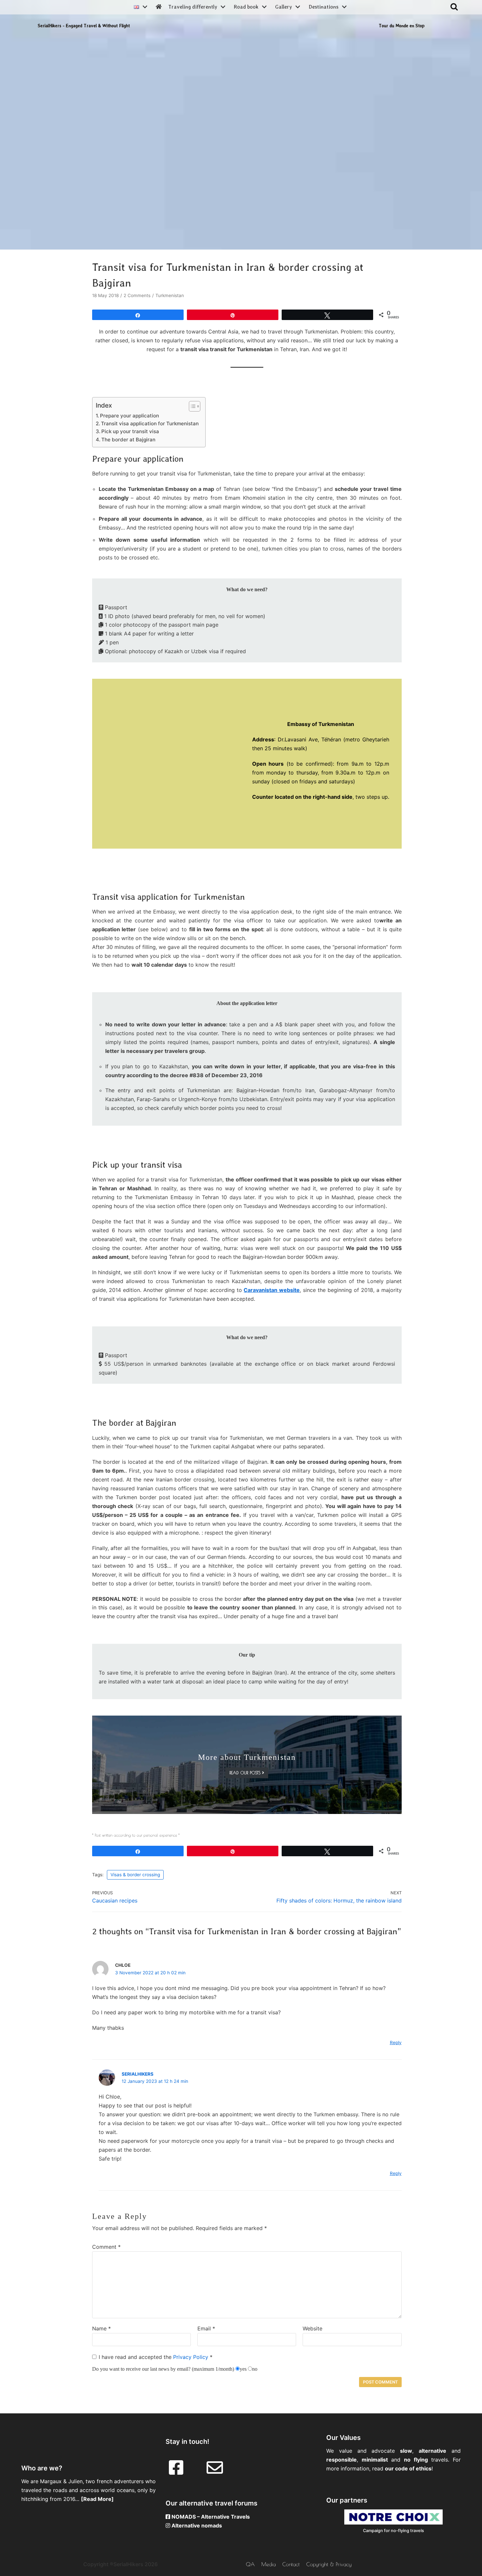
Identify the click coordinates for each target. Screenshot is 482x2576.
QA (250, 2564)
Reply (396, 2043)
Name (101, 2328)
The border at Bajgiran (128, 440)
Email (206, 2328)
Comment (106, 2247)
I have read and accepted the (156, 2357)
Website (312, 2328)
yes (243, 2369)
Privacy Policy (191, 2357)
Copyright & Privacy (329, 2564)
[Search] (454, 7)
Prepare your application (130, 416)
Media (269, 2564)
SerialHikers (138, 2074)
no (255, 2369)
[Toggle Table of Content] (191, 406)
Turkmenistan (170, 295)
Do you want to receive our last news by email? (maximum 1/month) (163, 2369)
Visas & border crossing (135, 1875)
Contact (291, 2564)
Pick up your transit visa (130, 431)
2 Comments (137, 295)
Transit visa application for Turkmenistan (150, 423)
